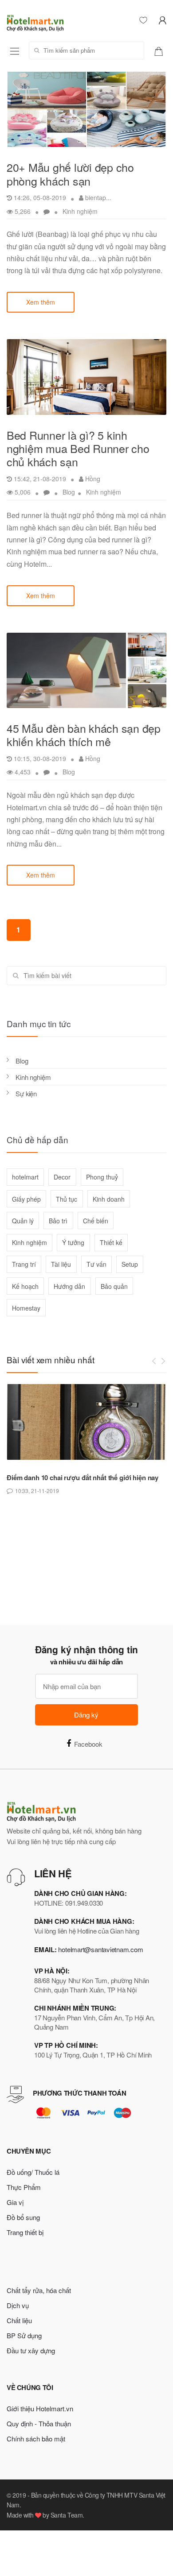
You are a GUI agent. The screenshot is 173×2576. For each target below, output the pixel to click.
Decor (62, 1177)
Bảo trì (58, 1221)
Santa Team (67, 2515)
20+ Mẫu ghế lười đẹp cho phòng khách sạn (70, 174)
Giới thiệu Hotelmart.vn (40, 2408)
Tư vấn (96, 1264)
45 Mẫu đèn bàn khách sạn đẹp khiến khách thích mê (84, 735)
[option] (86, 1440)
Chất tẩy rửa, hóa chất (39, 2290)
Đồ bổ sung (23, 2217)
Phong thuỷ (102, 1177)
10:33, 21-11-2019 (37, 1491)
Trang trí (24, 1264)
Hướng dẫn (69, 1286)
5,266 (23, 211)
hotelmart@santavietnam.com (100, 1949)
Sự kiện (26, 1093)
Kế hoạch (25, 1286)
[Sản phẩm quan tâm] (162, 50)
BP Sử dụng (24, 2335)
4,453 (23, 772)
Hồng (92, 479)
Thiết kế (111, 1242)
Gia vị (15, 2202)
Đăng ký (86, 1715)
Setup (130, 1264)
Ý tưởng (73, 1242)
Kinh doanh (109, 1199)
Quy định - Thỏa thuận (39, 2423)
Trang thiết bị (25, 2232)
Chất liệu (19, 2320)
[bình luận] (47, 211)
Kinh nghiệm (80, 211)
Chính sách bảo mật (36, 2439)
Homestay (26, 1308)
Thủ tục (67, 1199)
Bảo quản (114, 1286)
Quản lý (23, 1221)
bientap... (97, 197)
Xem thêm (41, 302)
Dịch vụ (18, 2305)
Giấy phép (26, 1199)
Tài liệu (61, 1264)
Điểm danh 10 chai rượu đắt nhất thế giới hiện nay (83, 1478)
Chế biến (96, 1221)
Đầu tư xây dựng (31, 2350)
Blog (69, 492)
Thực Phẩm (24, 2187)
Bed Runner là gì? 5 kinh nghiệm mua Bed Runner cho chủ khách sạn (78, 448)
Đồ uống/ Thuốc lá (33, 2172)
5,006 (23, 492)
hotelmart (25, 1177)
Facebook (88, 1744)
